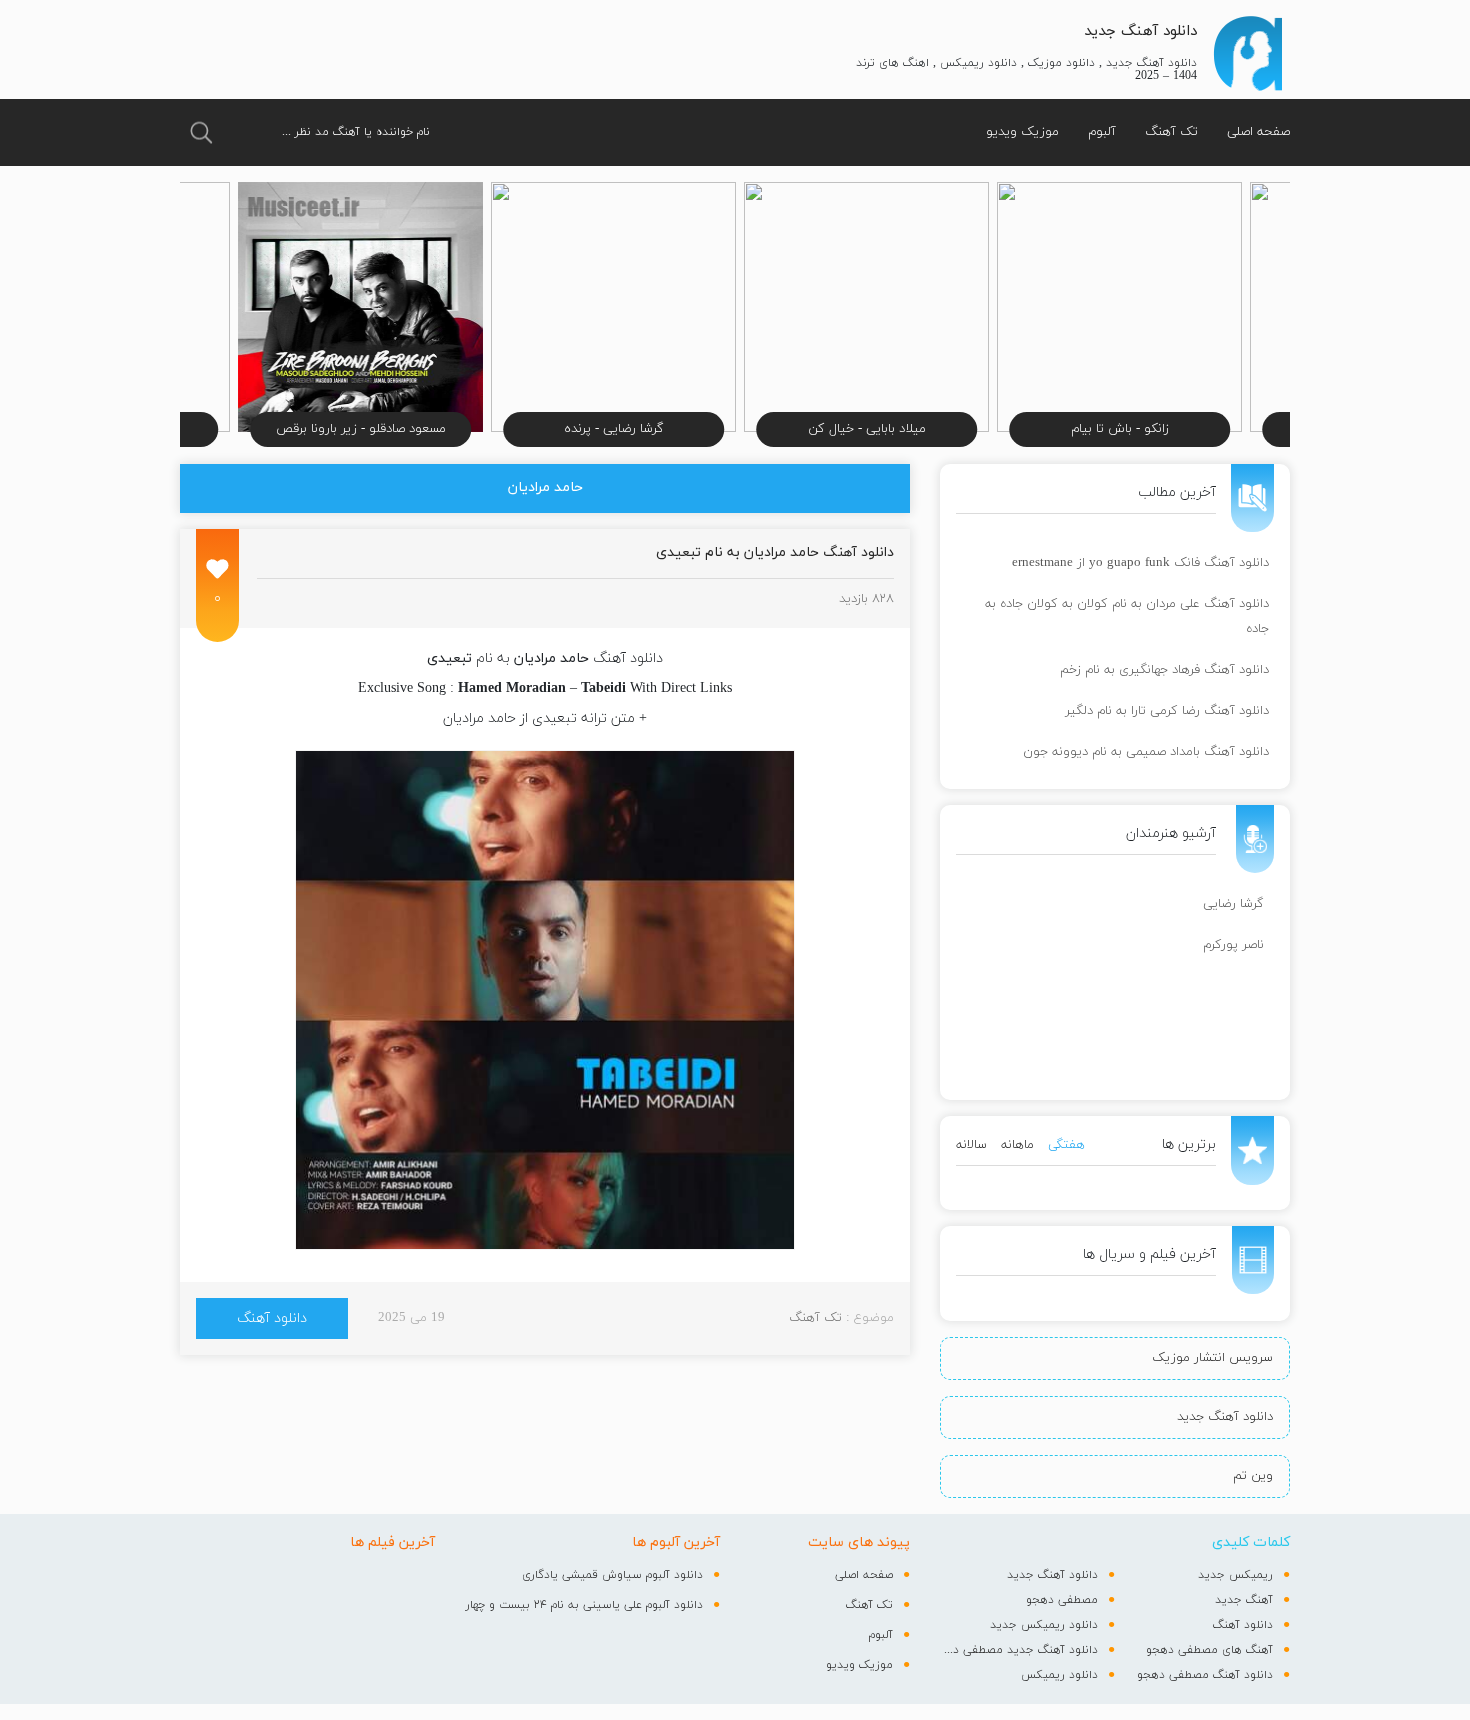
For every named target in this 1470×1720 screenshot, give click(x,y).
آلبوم (1102, 132)
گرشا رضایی (1233, 904)
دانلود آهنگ (272, 1318)
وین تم (1253, 1476)
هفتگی (1066, 1145)
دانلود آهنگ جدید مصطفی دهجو (1019, 1650)
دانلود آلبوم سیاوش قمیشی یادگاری (612, 1575)
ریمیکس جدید (1235, 1575)
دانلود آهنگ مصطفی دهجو (1205, 1675)
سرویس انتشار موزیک (1212, 1358)
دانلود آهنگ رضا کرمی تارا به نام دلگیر (1167, 711)
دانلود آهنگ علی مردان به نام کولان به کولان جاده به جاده (1127, 616)
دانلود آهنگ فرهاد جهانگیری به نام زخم (1164, 670)
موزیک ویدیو (1022, 132)
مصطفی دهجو (1062, 1600)
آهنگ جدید (1244, 1600)
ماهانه (1017, 1145)
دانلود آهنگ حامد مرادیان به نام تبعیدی (775, 552)
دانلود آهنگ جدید (1140, 31)
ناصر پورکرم (1233, 945)
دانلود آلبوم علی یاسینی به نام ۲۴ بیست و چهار (584, 1605)
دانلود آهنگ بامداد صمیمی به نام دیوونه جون (1146, 752)
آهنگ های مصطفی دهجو (1209, 1650)
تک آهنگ (1171, 132)
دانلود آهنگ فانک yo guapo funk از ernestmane (1140, 563)
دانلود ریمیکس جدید (1044, 1625)
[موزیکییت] (1247, 53)
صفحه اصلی (1258, 132)
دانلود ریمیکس (1059, 1675)
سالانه (971, 1145)
